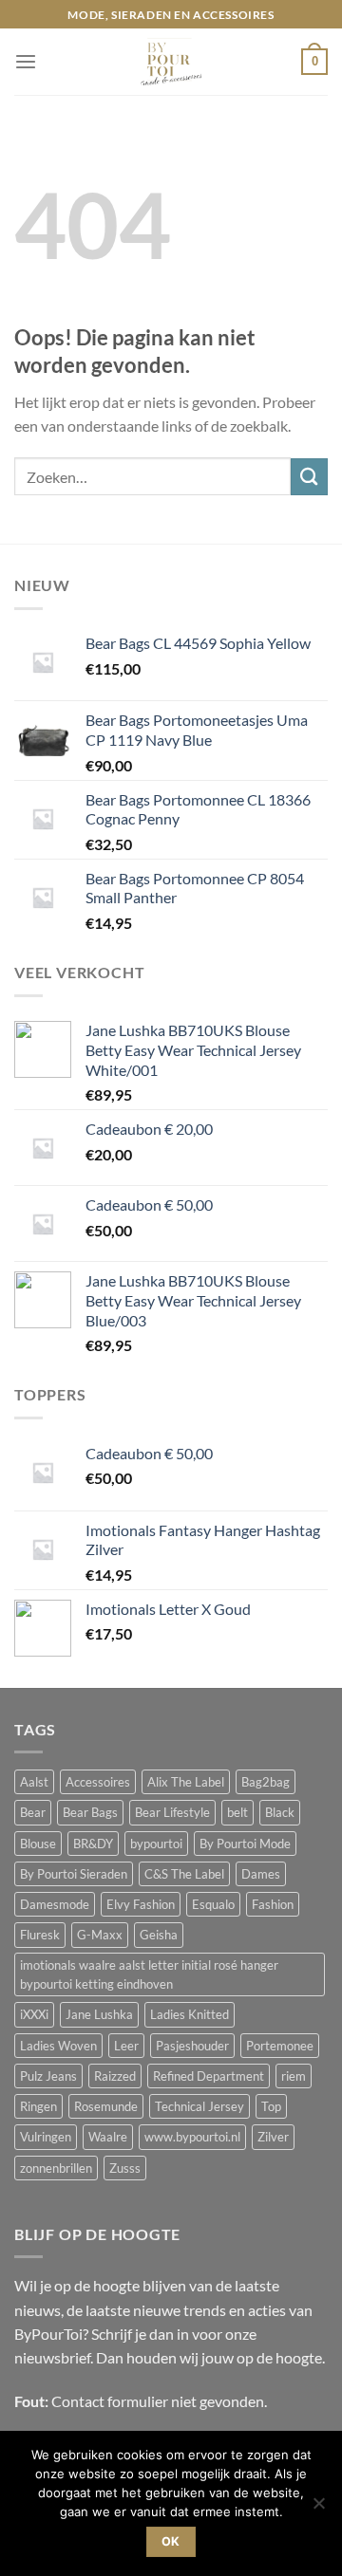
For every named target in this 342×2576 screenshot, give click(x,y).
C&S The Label (184, 1874)
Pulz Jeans (48, 2076)
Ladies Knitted (190, 2014)
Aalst (34, 1782)
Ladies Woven (58, 2046)
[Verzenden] (309, 477)
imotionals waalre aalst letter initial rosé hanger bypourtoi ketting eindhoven (149, 1974)
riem (294, 2076)
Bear (33, 1812)
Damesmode (55, 1904)
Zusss (125, 2168)
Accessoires (98, 1782)
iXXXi (34, 2014)
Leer (126, 2046)
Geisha (159, 1935)
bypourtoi (156, 1844)
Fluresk (40, 1935)
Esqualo (213, 1904)
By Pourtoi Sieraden (74, 1874)
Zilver (273, 2137)
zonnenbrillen (56, 2168)
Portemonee (280, 2046)
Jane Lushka (99, 2014)
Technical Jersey (199, 2106)
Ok (171, 2541)
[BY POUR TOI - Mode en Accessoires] (171, 62)
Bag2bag (266, 1782)
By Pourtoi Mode (245, 1844)
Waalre (108, 2137)
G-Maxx (100, 1935)
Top (271, 2106)
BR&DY (93, 1844)
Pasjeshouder (192, 2046)
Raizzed (115, 2076)
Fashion (273, 1904)
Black (280, 1812)
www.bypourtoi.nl (192, 2137)
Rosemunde (106, 2106)
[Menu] (26, 62)
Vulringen (46, 2137)
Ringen (38, 2106)
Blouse (38, 1844)
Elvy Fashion (141, 1904)
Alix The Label (186, 1782)
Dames (261, 1874)
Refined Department (209, 2076)
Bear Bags (90, 1812)
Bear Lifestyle (172, 1812)
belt (237, 1812)
